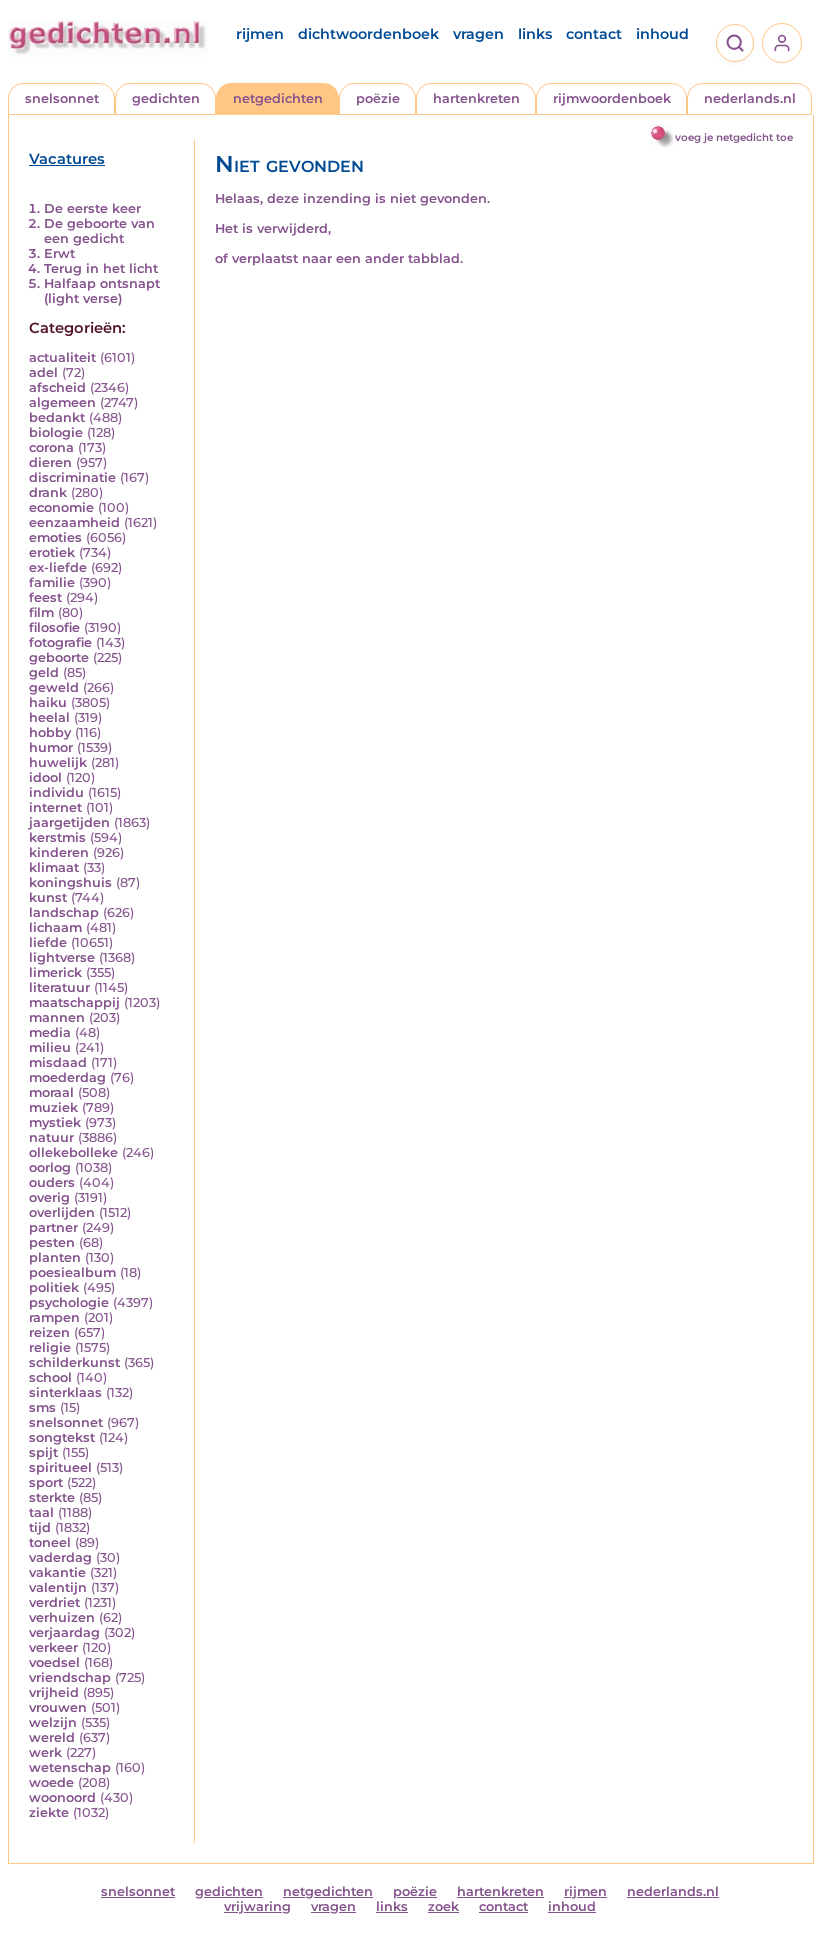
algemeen (62, 402)
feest (45, 597)
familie (52, 582)
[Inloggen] (782, 43)
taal (41, 1512)
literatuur (59, 987)
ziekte (49, 1812)
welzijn (53, 1722)
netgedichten (278, 98)
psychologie (69, 1302)
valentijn (58, 1587)
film (41, 612)
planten (55, 1257)
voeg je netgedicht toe (734, 137)
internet (55, 807)
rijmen (260, 34)
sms (42, 1407)
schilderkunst (74, 1362)
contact (594, 34)
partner (53, 1227)
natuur (51, 1137)
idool (45, 777)
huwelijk (58, 762)
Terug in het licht (101, 268)
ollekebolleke (73, 1152)
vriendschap (70, 1677)
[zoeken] (735, 43)
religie (50, 1347)
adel (43, 372)
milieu (50, 1047)
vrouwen (58, 1707)
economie (61, 507)
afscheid (57, 387)
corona (51, 447)
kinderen (59, 852)
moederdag (67, 1077)
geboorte (59, 657)
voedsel (54, 1662)
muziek (53, 1107)
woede (51, 1782)
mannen (57, 1017)
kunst (48, 897)
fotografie (60, 642)
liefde (48, 942)
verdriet (54, 1602)
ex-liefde (58, 567)
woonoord (62, 1797)
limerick (55, 972)
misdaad (58, 1062)
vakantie (57, 1572)
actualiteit (62, 357)
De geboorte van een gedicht (99, 231)
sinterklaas (65, 1392)
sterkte (52, 1497)
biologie (56, 432)
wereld (52, 1737)
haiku (48, 702)
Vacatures (67, 159)
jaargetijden (69, 822)
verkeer (53, 1647)
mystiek (55, 1122)
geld (44, 672)
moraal (51, 1092)
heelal (49, 717)
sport (46, 1482)
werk (45, 1752)
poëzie (378, 98)
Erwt (59, 253)
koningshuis (70, 882)
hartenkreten (476, 98)
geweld (54, 687)
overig (49, 1197)
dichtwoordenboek (368, 34)
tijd (40, 1527)
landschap (64, 912)
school (50, 1377)
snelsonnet (62, 98)
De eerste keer (92, 208)
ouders (52, 1182)
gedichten (166, 98)
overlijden (62, 1212)
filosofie (54, 627)
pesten (52, 1242)
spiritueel (60, 1467)
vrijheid (54, 1692)
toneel (50, 1542)
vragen (478, 34)
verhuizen (62, 1617)
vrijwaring (257, 1906)
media (50, 1032)
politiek (54, 1287)
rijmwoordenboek (612, 98)
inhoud (662, 34)
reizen (49, 1332)
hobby (50, 732)
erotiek (52, 552)
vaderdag (60, 1557)
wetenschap (70, 1767)
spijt (43, 1452)
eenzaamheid (74, 522)
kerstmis (57, 837)
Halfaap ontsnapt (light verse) (102, 291)
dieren (50, 462)
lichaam (55, 927)
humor (51, 747)
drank (48, 492)
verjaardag (64, 1632)
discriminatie (72, 477)
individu (56, 792)
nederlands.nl (750, 98)
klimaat (54, 867)
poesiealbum (72, 1272)
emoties (55, 537)
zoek (443, 1906)
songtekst (62, 1437)
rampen (54, 1317)
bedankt (57, 417)
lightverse (62, 957)
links (535, 34)
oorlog (50, 1167)
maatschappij (74, 1002)
